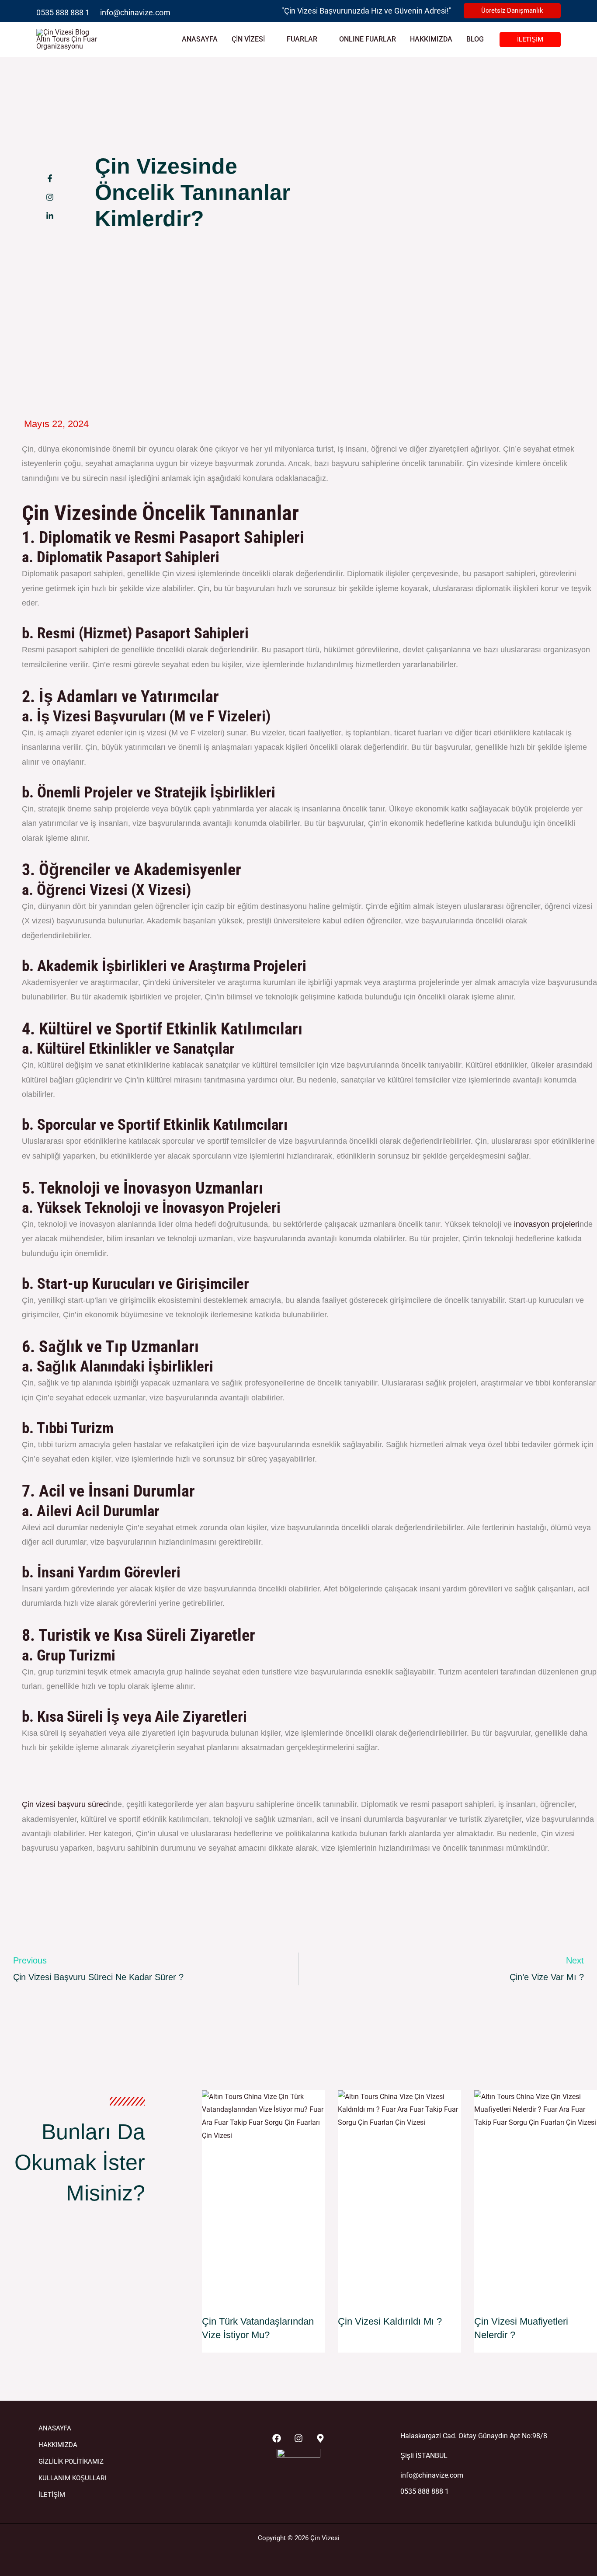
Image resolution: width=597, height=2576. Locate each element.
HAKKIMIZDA (431, 39)
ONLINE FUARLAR (368, 39)
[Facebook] (277, 2438)
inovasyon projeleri (547, 1224)
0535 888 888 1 (63, 12)
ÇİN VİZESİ (248, 39)
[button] (512, 11)
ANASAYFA (200, 39)
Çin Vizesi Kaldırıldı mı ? (390, 2321)
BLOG (475, 39)
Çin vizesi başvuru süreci (65, 1804)
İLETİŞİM (52, 2495)
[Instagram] (298, 2438)
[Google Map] (320, 2438)
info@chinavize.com (135, 12)
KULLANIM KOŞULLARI (72, 2478)
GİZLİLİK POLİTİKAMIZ (71, 2461)
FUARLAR (302, 39)
